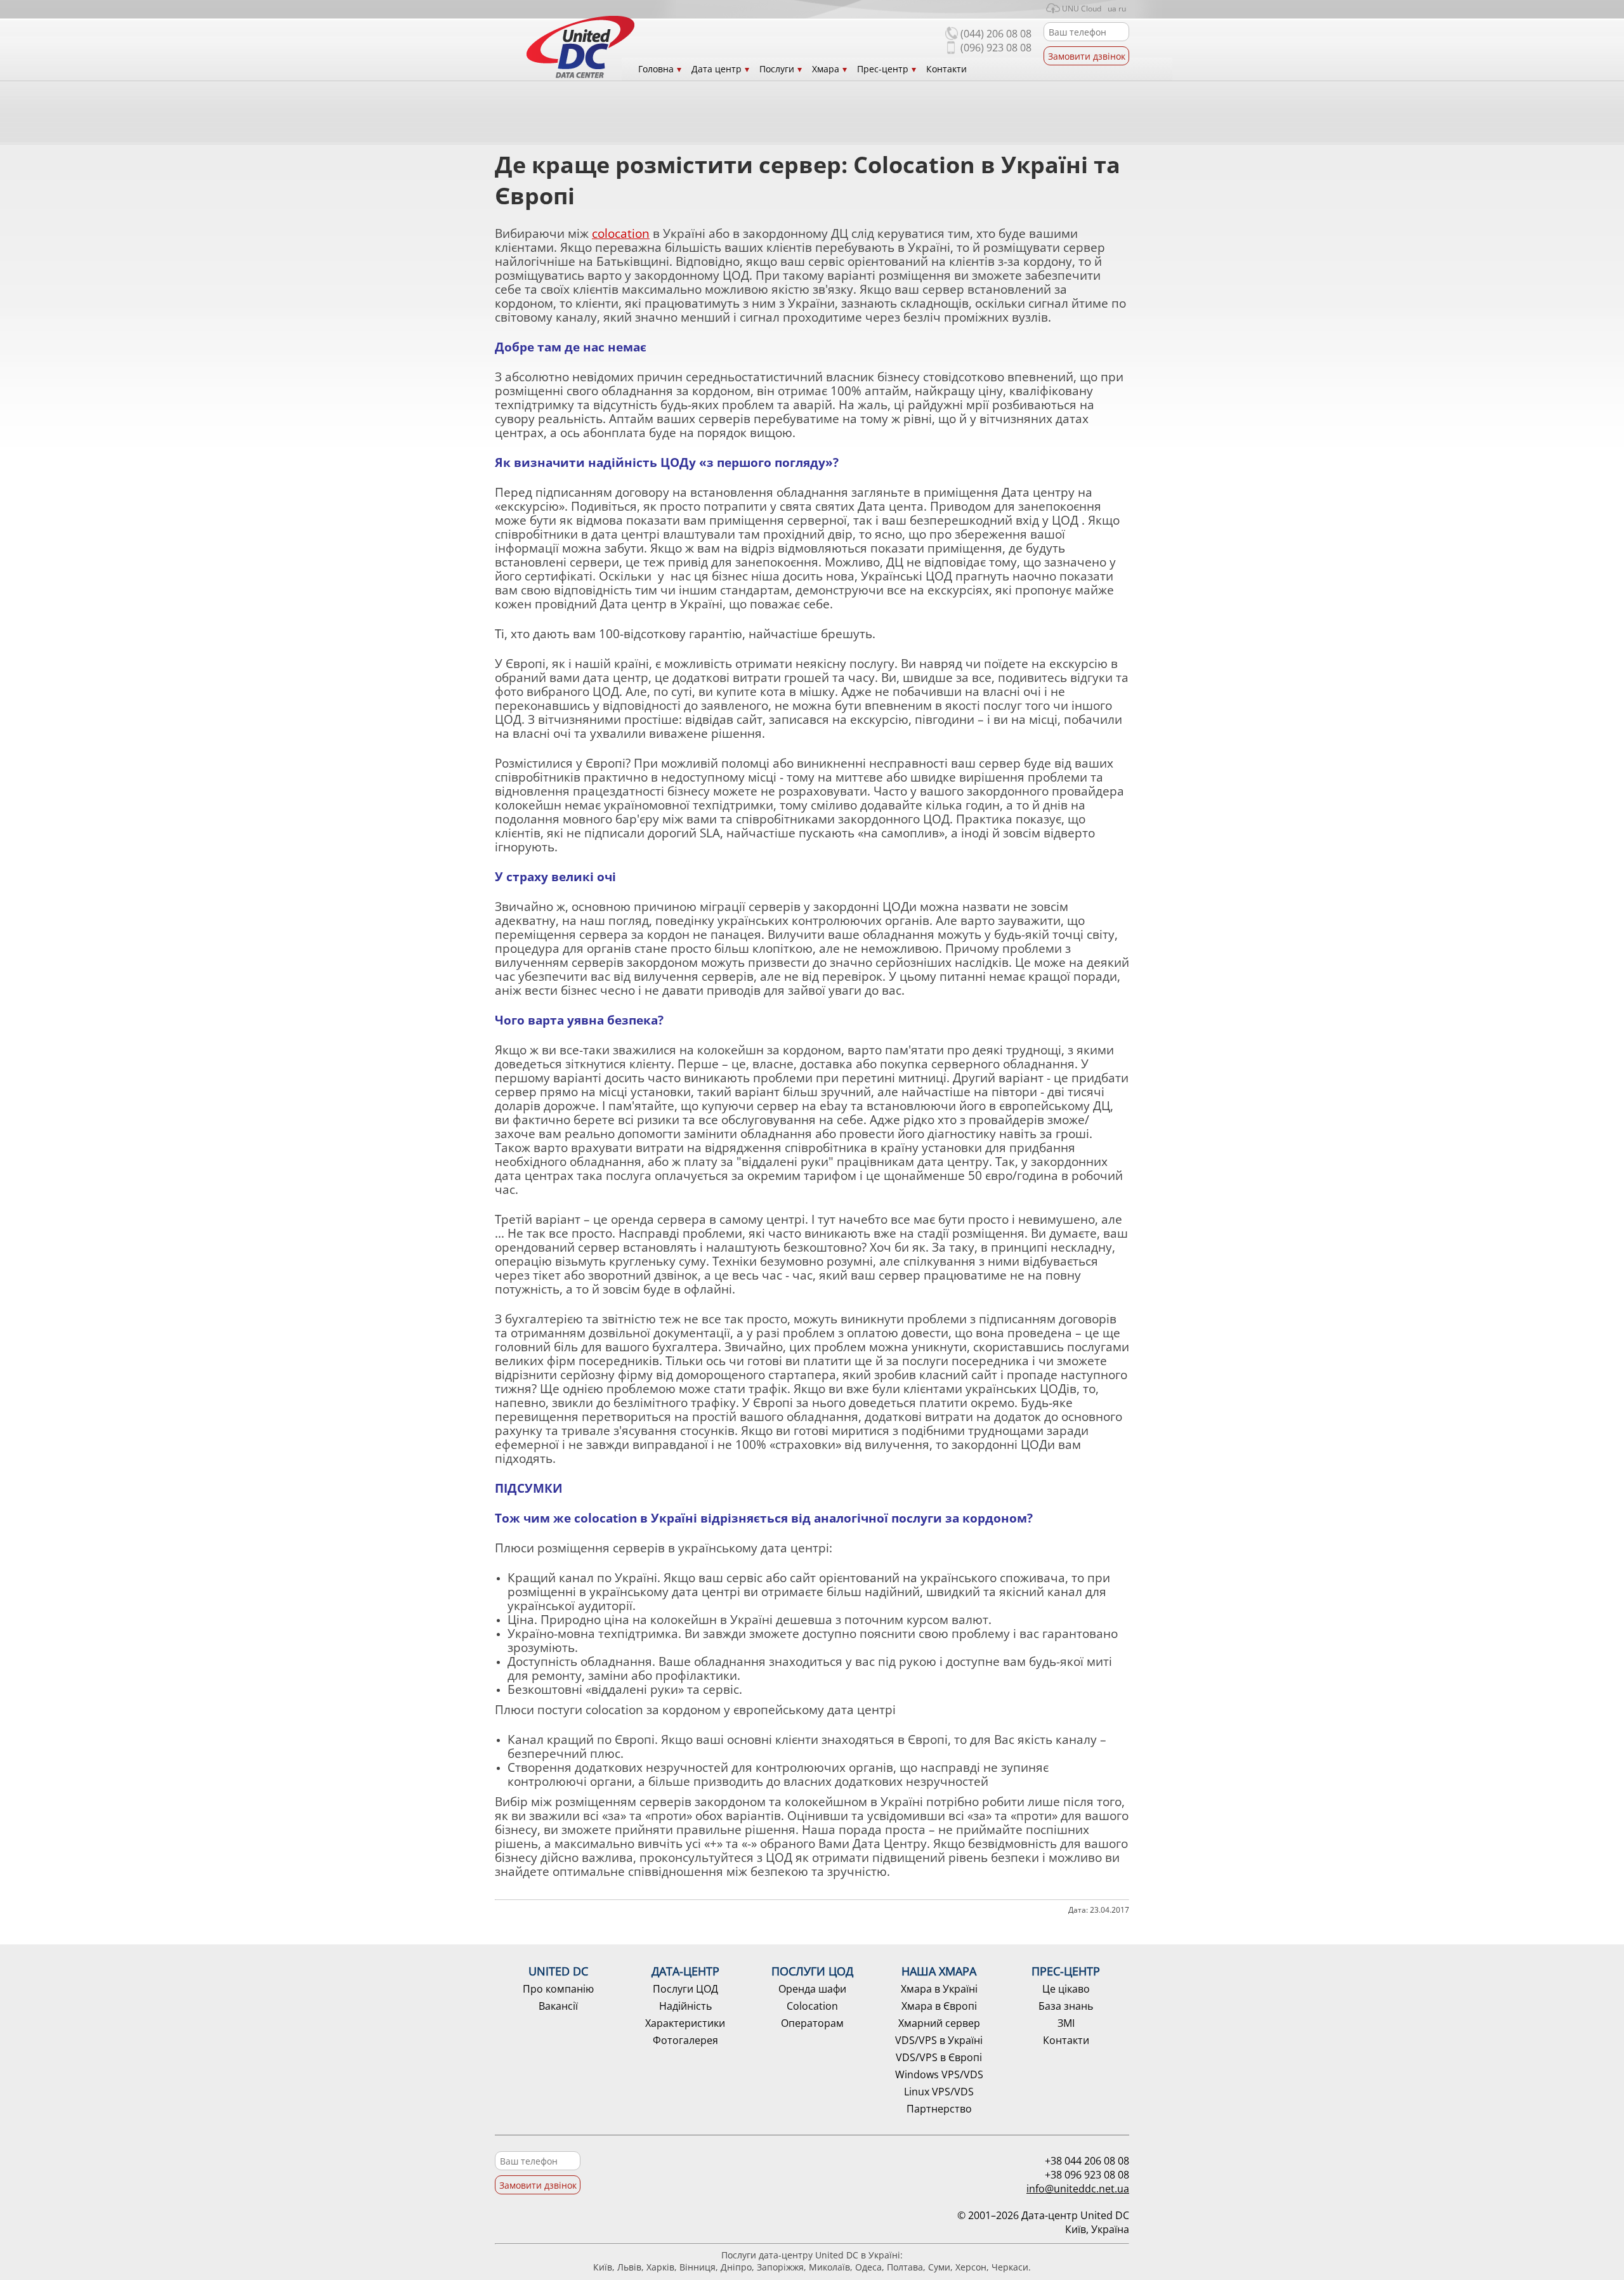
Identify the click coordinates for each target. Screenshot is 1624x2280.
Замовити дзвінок (1087, 56)
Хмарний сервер (939, 2023)
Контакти (946, 69)
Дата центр (717, 69)
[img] (580, 47)
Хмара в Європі (939, 2006)
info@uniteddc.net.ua (1078, 2189)
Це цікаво (1066, 1989)
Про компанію (558, 1989)
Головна (656, 69)
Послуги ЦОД (685, 1989)
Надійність (685, 2006)
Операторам (812, 2023)
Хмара (826, 69)
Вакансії (558, 2006)
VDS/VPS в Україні (939, 2040)
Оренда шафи (812, 1989)
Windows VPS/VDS (939, 2074)
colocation (621, 233)
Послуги (777, 69)
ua (1112, 9)
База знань (1066, 2006)
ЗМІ (1066, 2023)
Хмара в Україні (939, 1989)
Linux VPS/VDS (939, 2092)
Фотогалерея (685, 2040)
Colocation (812, 2006)
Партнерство (939, 2109)
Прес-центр (883, 69)
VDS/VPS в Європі (939, 2057)
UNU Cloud (1082, 9)
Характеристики (685, 2023)
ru (1122, 9)
